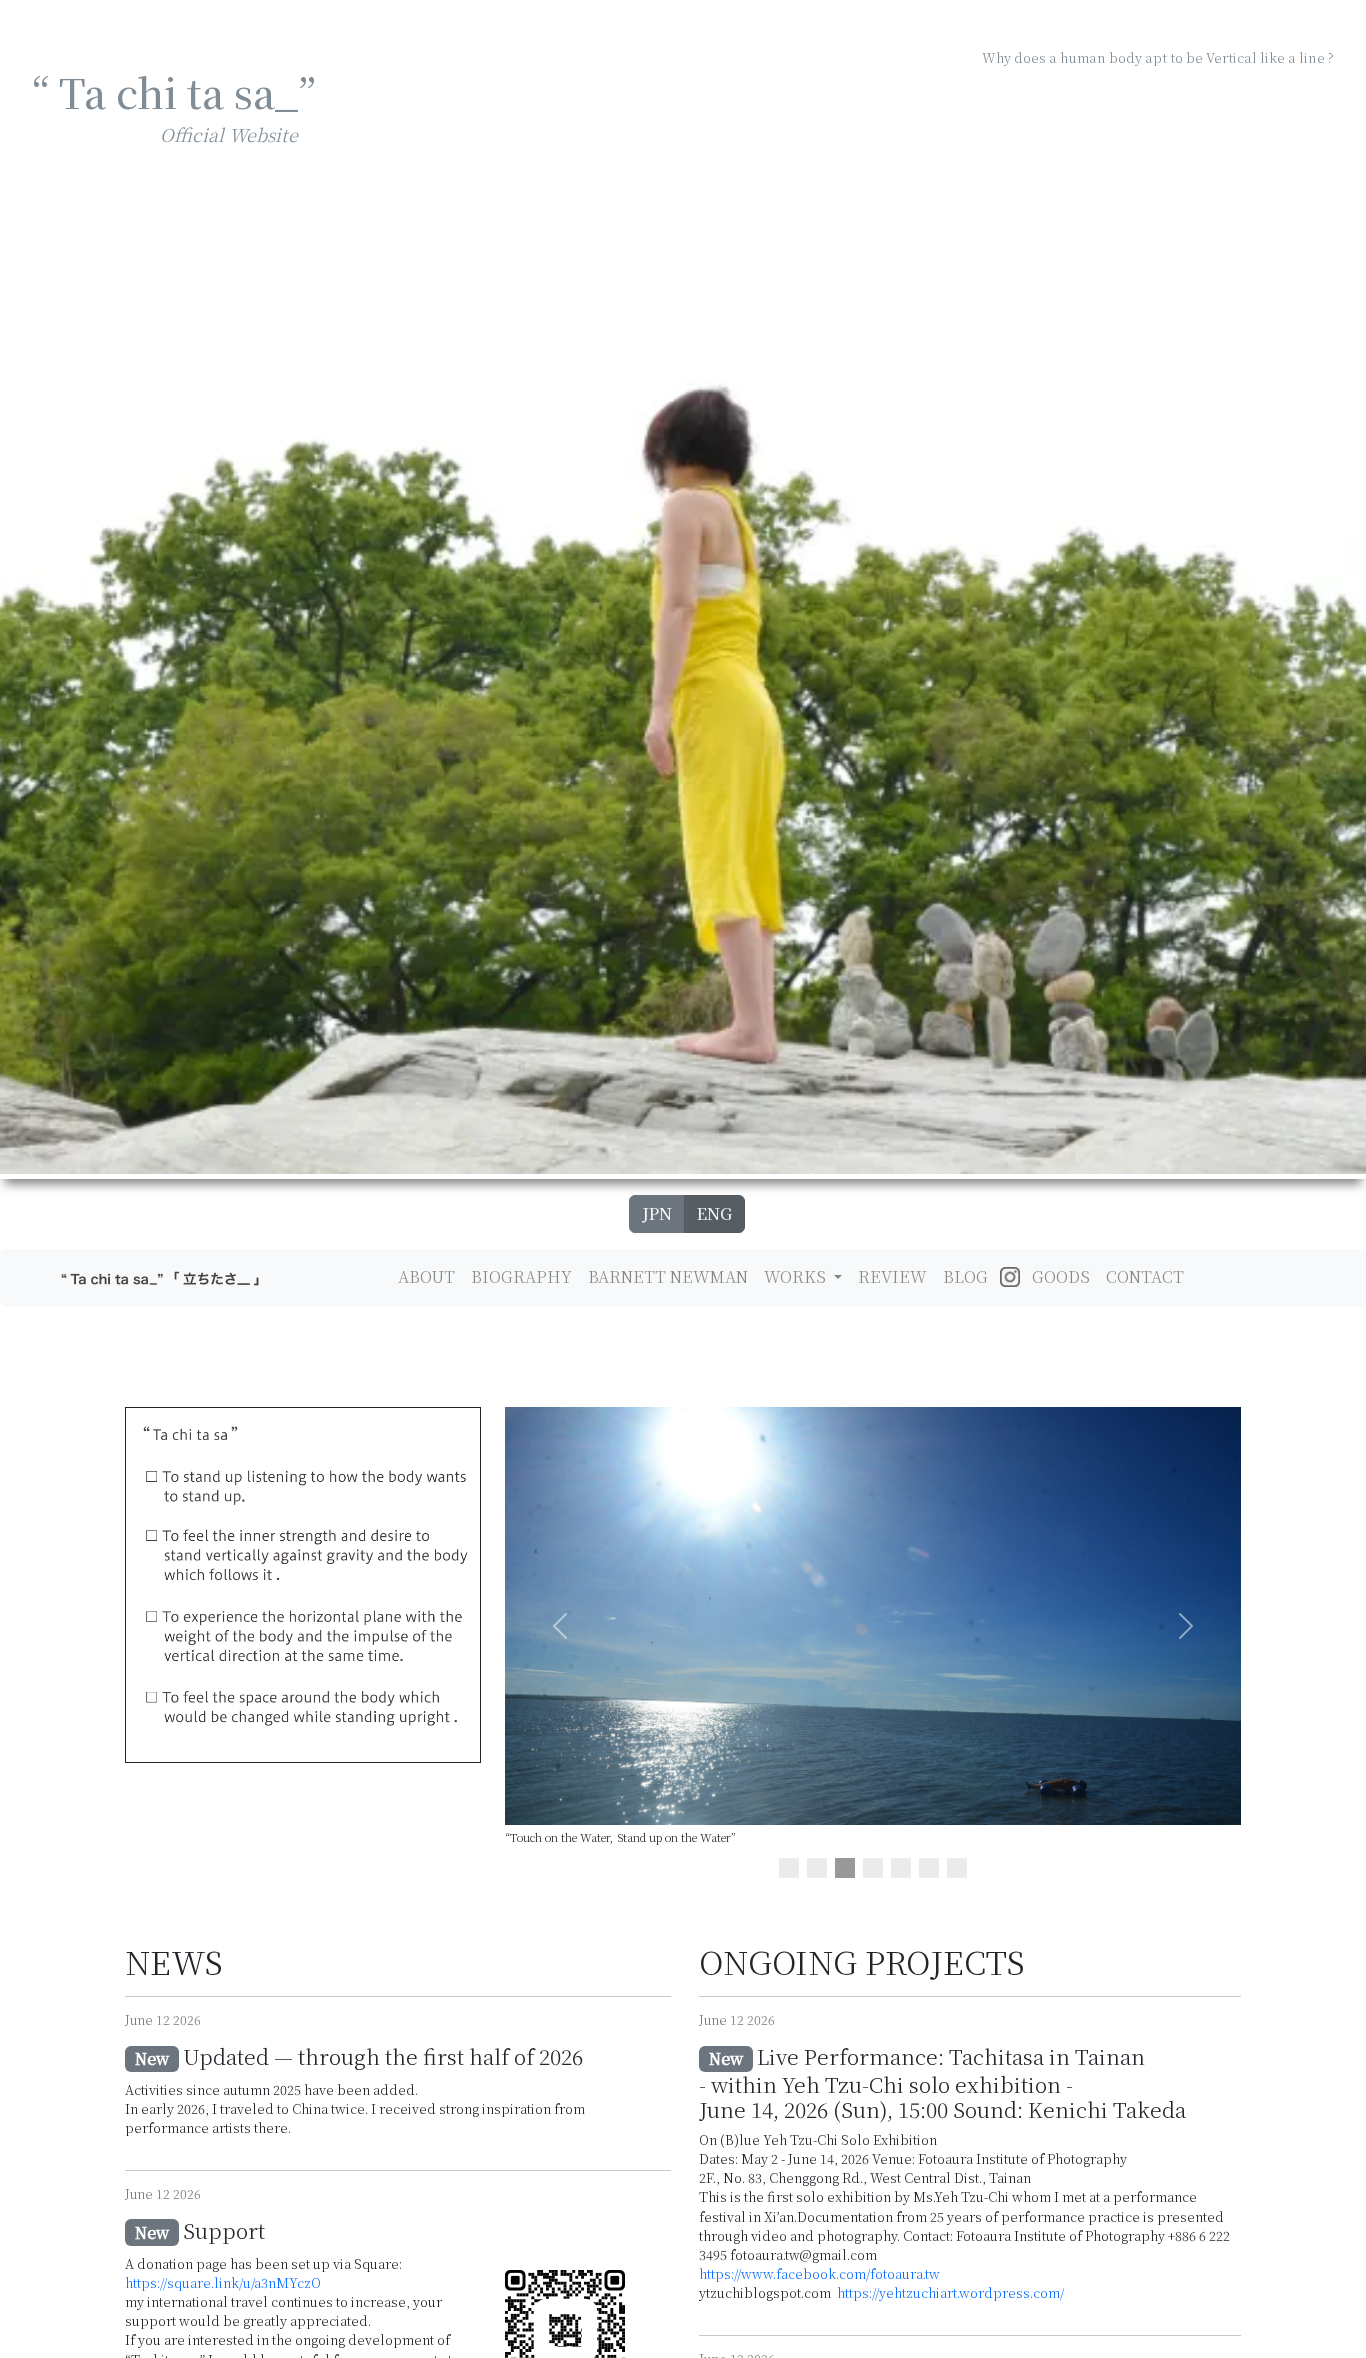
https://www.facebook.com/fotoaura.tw (819, 2273)
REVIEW (892, 1276)
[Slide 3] (845, 1868)
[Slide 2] (817, 1868)
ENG (714, 1213)
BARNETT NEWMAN (668, 1276)
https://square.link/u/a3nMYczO (223, 2282)
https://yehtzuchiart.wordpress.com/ (949, 2292)
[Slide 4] (873, 1868)
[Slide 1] (789, 1868)
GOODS (1061, 1276)
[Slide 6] (929, 1868)
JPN (657, 1213)
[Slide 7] (957, 1868)
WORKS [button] (797, 1276)
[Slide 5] (901, 1868)
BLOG (965, 1276)
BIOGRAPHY (521, 1276)
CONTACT (1145, 1276)
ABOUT (426, 1276)
